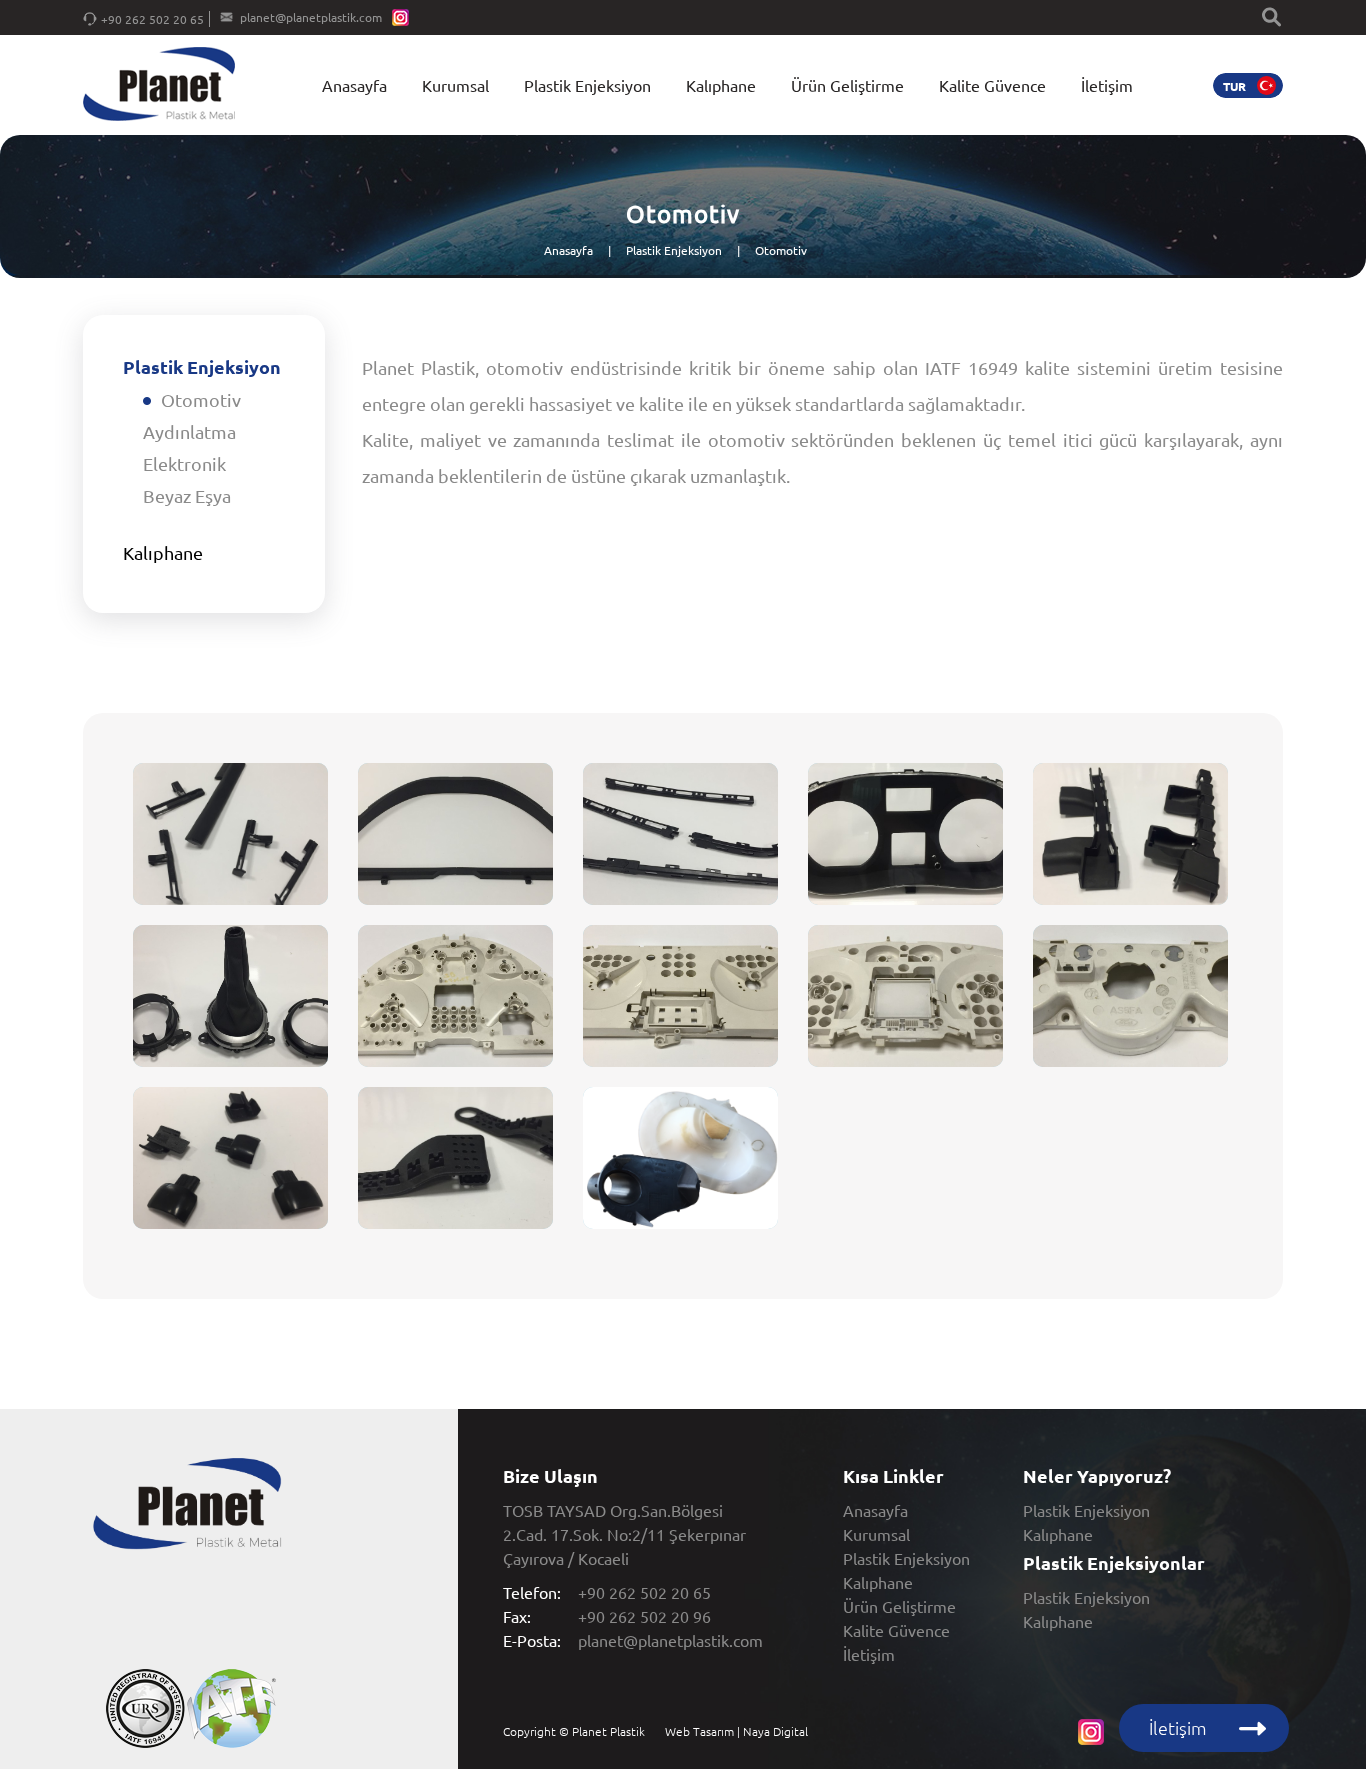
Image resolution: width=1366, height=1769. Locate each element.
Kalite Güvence (992, 85)
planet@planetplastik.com (311, 17)
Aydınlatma (189, 431)
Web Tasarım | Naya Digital (736, 1731)
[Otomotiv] (230, 844)
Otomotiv (781, 250)
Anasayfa (354, 85)
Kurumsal (455, 85)
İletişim (1107, 85)
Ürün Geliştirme (847, 85)
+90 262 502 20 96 (644, 1616)
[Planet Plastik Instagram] (400, 19)
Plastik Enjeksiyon (587, 85)
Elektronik (184, 463)
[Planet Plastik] (159, 85)
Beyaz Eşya (187, 495)
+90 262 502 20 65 (152, 19)
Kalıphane (721, 85)
